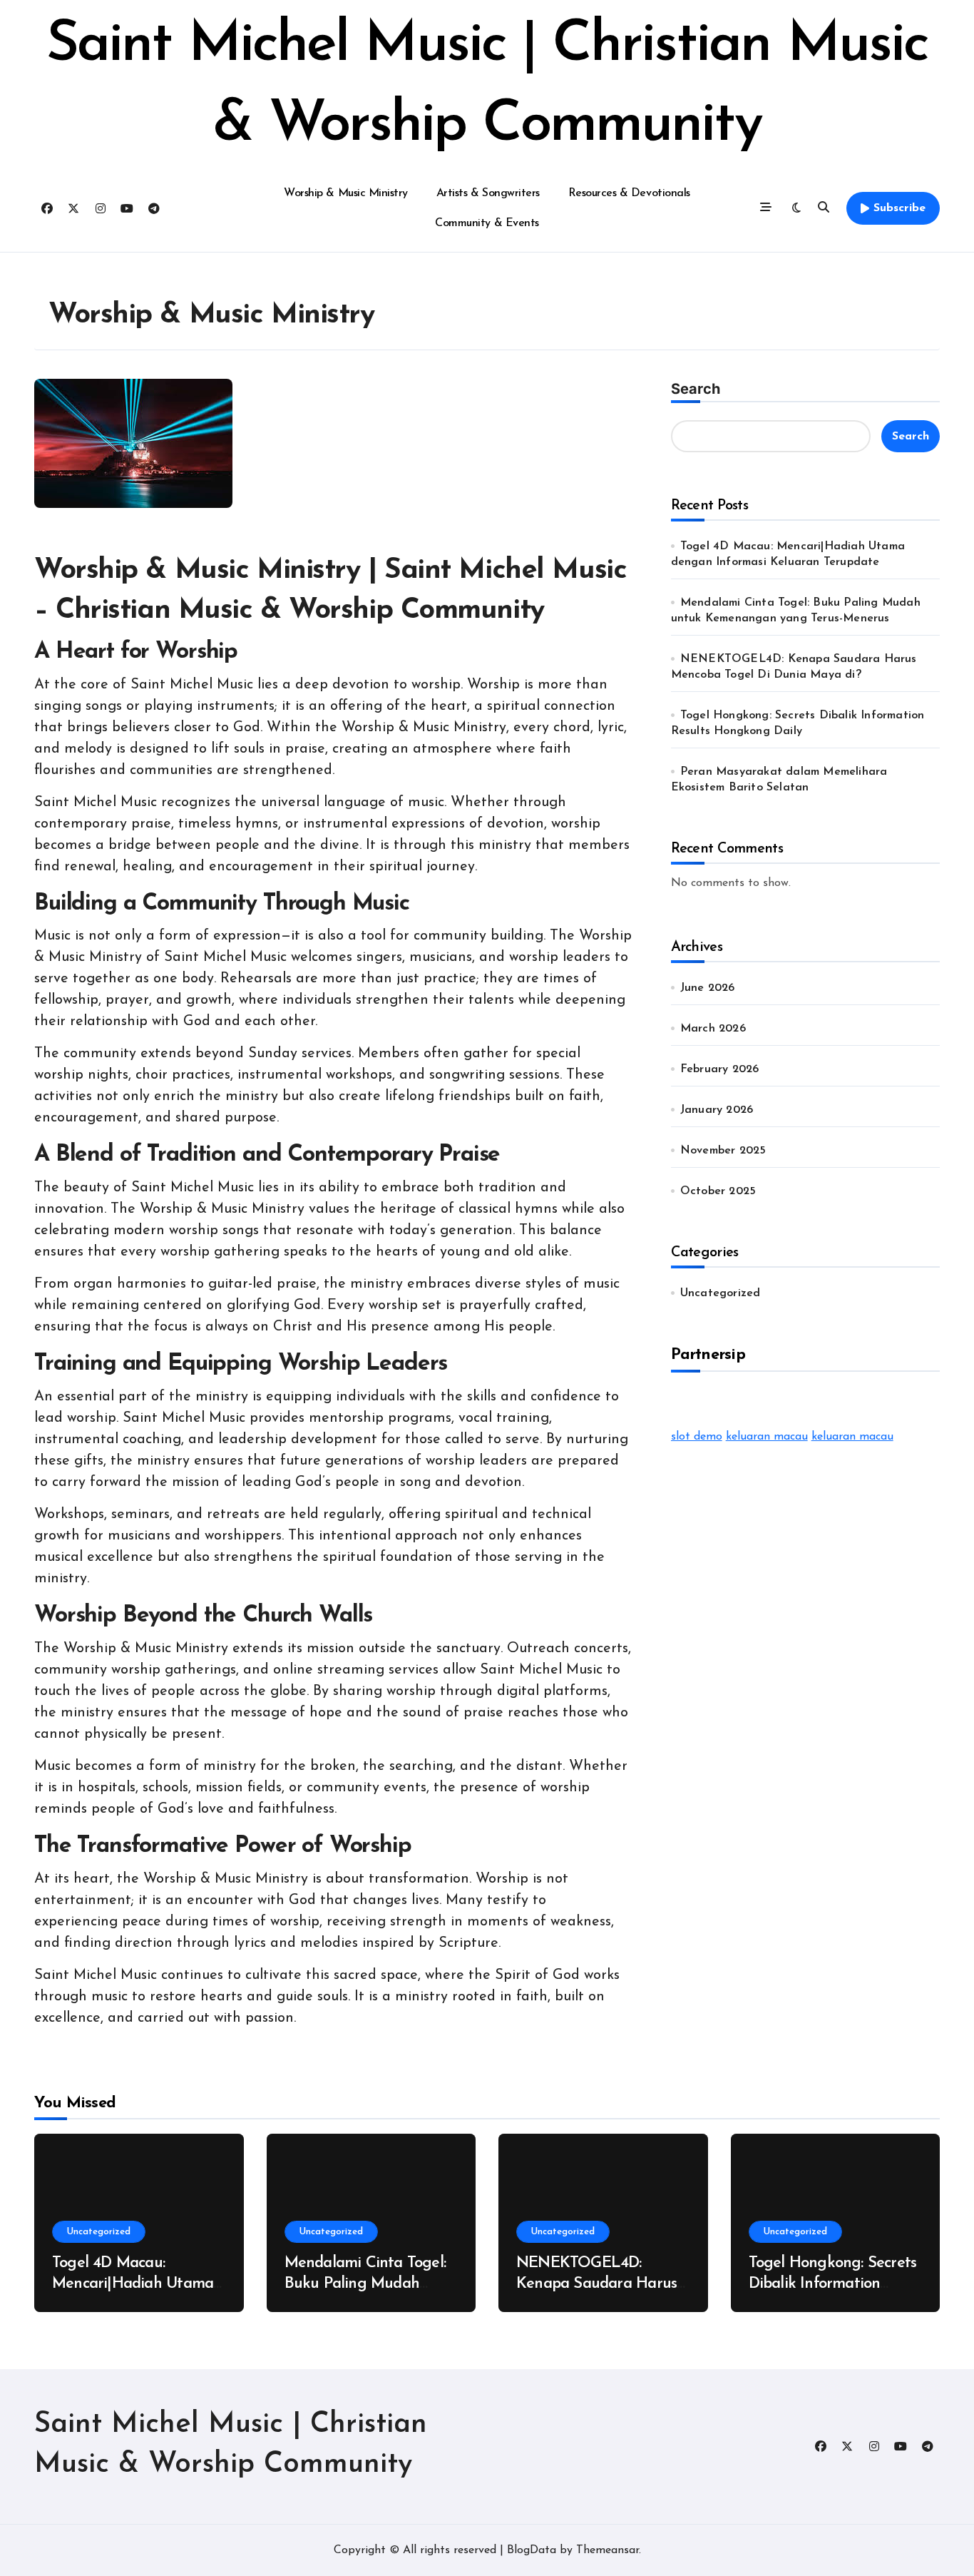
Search (696, 389)
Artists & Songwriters (488, 193)
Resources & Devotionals (629, 193)
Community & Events (487, 223)
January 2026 (717, 1110)
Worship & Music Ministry (345, 193)
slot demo (697, 1437)
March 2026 (713, 1029)
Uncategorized (721, 1293)
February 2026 (720, 1069)
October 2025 (718, 1191)
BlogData (532, 2550)
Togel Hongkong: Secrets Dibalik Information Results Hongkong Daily (833, 2284)
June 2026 (708, 988)
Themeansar (608, 2550)
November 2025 (723, 1151)
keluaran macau (767, 1437)
